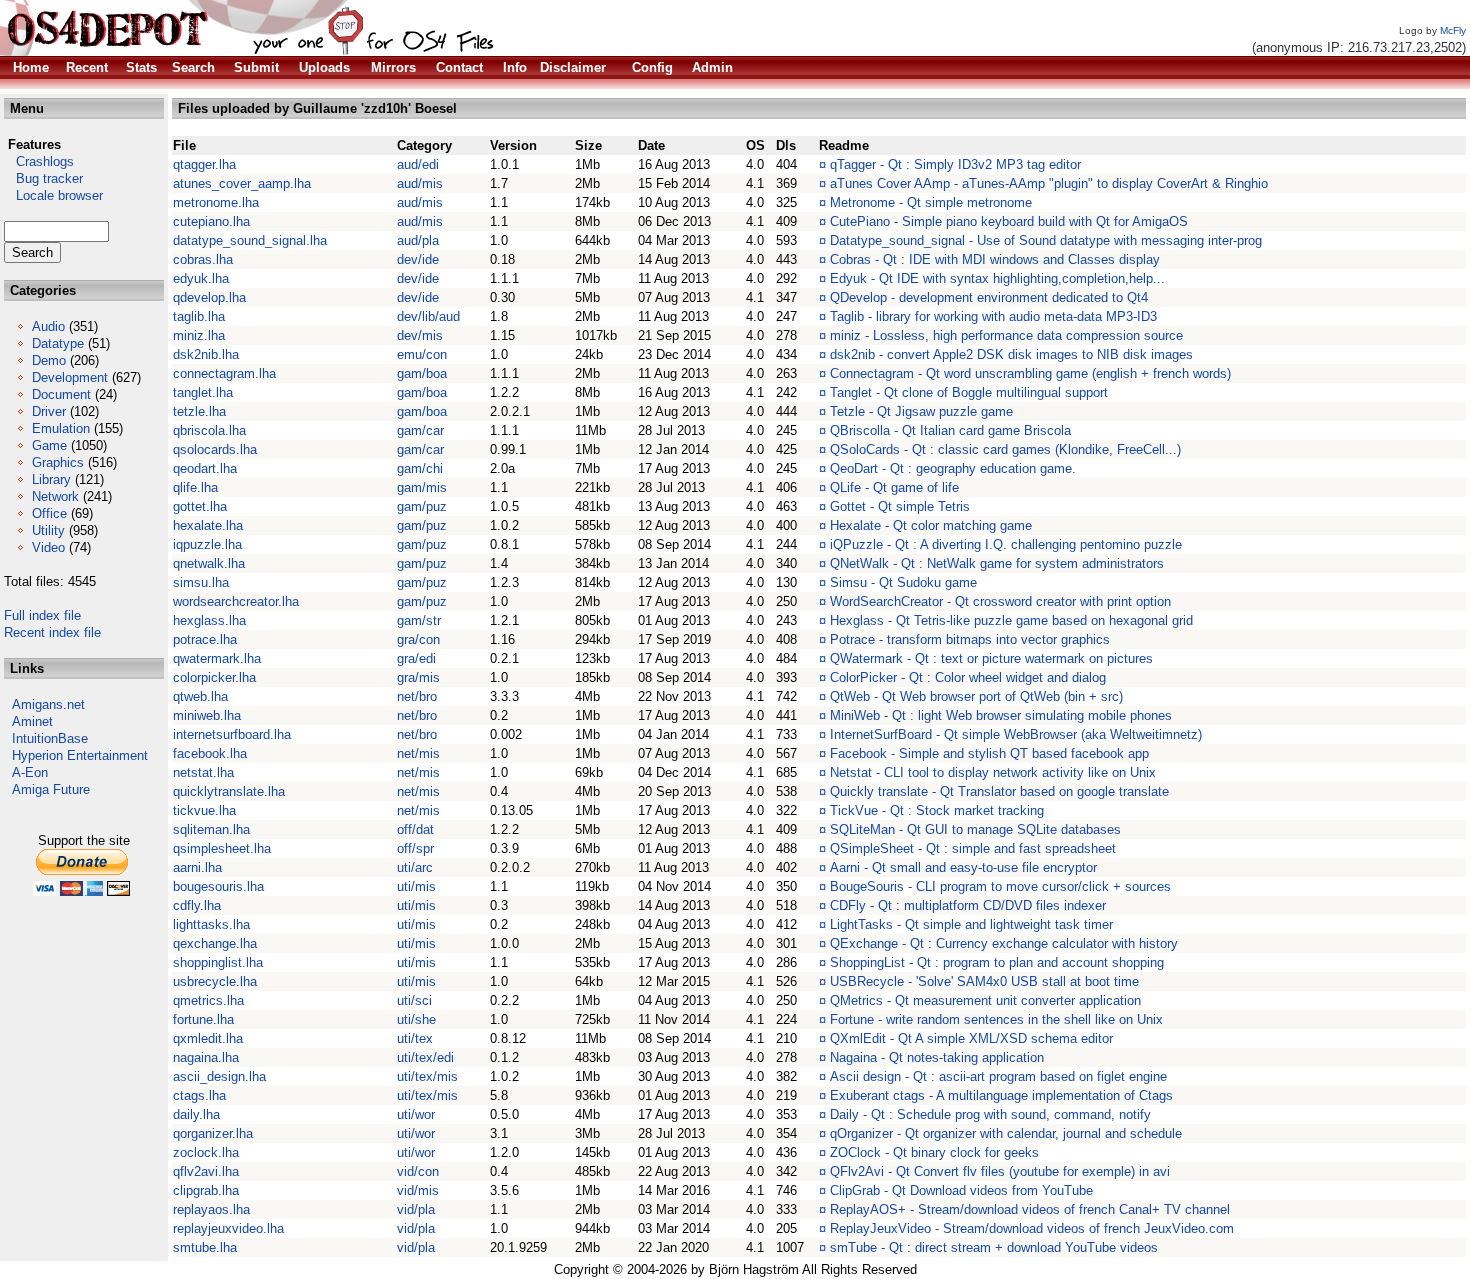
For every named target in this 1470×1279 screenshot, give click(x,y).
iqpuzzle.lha (207, 544)
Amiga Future (51, 789)
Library (51, 479)
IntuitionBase (50, 738)
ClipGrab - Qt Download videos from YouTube (961, 1190)
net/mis (418, 753)
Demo (49, 360)
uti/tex (415, 1038)
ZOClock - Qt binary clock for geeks (934, 1152)
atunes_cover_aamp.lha (242, 183)
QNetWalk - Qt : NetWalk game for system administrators (997, 563)
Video (48, 547)
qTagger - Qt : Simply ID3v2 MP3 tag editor (955, 164)
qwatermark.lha (217, 658)
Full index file (42, 615)
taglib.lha (199, 316)
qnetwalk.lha (209, 563)
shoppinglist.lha (218, 962)
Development (70, 377)
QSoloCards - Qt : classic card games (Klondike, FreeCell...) (1005, 449)
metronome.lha (216, 202)
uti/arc (415, 867)
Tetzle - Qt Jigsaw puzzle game (921, 411)
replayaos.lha (211, 1209)
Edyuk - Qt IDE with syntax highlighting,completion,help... (997, 278)
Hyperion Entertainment (80, 755)
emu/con (422, 354)
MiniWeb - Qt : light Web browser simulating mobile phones (1001, 715)
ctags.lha (199, 1095)
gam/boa (422, 373)
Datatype (58, 343)
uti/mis (416, 886)
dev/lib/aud (428, 316)
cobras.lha (203, 259)
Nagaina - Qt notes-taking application (937, 1057)
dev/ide (418, 259)
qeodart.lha (205, 468)
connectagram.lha (224, 373)
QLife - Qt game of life (894, 487)
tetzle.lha (199, 411)
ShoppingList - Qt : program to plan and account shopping (997, 962)
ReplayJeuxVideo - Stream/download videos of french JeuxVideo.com (1032, 1228)
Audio (48, 326)
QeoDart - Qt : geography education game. (953, 468)
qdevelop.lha (209, 297)
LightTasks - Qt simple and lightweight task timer (971, 924)
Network (55, 496)
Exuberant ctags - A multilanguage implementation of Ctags (1001, 1095)
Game (49, 445)
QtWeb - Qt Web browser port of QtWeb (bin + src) (976, 696)
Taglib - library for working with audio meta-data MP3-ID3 (993, 316)
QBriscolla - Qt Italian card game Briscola (950, 430)
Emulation (61, 428)
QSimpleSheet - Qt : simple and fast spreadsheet (973, 848)
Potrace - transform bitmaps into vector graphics (970, 639)
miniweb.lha (207, 715)
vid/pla (416, 1209)
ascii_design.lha (219, 1076)
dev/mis (420, 335)
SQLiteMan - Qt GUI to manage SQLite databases (975, 829)
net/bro (417, 696)
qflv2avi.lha (206, 1171)
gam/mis (422, 487)
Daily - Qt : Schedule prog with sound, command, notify (990, 1114)
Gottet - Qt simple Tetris (900, 506)
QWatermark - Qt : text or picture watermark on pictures (991, 658)
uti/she (416, 1019)
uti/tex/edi (425, 1057)
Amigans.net (48, 704)
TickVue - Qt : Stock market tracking (937, 810)
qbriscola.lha (209, 430)
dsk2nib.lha (206, 354)
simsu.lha (201, 582)
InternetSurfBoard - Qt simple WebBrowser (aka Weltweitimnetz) (1016, 734)
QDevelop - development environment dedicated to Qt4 (989, 297)
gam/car (420, 430)
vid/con (418, 1171)
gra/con (418, 639)
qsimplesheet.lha (222, 848)
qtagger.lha (204, 164)
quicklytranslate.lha (229, 791)
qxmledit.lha (208, 1038)
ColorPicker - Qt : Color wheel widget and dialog (968, 677)
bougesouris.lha (218, 886)
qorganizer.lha (213, 1133)
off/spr (415, 848)
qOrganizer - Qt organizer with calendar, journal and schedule (1006, 1133)
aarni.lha (197, 867)
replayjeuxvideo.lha (228, 1228)
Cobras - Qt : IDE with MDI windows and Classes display (995, 259)
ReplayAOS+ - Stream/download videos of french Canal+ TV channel (1030, 1209)
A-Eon (30, 772)
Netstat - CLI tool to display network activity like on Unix (993, 772)
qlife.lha (195, 487)
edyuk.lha (201, 278)
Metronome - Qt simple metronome (931, 202)
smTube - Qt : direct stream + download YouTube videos (994, 1247)
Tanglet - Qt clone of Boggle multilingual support (969, 392)
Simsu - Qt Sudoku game (903, 582)
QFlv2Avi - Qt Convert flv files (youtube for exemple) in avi (1000, 1171)
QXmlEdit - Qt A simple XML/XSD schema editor (971, 1038)
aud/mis (420, 183)
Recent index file (52, 632)
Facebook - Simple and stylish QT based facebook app (989, 753)
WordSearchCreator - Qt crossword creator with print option (1000, 601)
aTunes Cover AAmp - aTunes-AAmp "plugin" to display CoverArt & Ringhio (1049, 183)
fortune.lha (203, 1019)
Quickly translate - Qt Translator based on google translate (999, 791)
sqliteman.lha (211, 829)
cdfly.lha (197, 905)
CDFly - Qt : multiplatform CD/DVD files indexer (968, 905)
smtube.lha (205, 1247)
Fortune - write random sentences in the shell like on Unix (996, 1019)
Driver (49, 411)
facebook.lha (210, 753)
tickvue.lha (204, 810)
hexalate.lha (208, 525)
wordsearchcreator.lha (236, 601)
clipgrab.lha (206, 1190)
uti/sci (414, 1000)
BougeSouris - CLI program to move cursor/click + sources (1000, 886)
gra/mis (418, 677)
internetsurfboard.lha (232, 734)
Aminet (32, 721)
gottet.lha (200, 506)
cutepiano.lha (211, 221)
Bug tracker (43, 178)
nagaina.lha (206, 1057)
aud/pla (418, 240)
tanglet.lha (203, 392)
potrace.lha (205, 639)
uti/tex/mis (427, 1076)
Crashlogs (39, 161)
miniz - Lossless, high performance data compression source (1006, 335)
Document (61, 394)
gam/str (419, 620)
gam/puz (422, 506)
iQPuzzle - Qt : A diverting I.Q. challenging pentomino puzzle (1006, 544)
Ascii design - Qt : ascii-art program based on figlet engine (998, 1076)
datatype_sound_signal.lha (250, 240)
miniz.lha (199, 335)
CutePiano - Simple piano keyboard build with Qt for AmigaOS (1009, 221)
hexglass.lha (209, 620)
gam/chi (420, 468)
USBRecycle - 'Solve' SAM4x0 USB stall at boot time (984, 981)
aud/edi (418, 164)
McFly (1453, 30)
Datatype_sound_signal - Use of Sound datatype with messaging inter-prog (1046, 240)
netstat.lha (203, 772)
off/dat (415, 829)
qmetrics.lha (208, 1000)
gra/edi (416, 658)
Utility (48, 530)
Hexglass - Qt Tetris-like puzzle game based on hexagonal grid (1011, 620)
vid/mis (418, 1190)
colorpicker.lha (214, 677)
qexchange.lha (215, 943)
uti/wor (416, 1114)
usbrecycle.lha (215, 981)
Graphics (58, 462)
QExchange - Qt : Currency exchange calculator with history (1004, 943)
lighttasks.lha (211, 924)
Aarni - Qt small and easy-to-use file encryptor (963, 867)
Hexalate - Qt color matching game (931, 525)
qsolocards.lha (215, 449)
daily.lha (196, 1114)
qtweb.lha (200, 696)
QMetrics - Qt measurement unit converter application (985, 1000)
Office (49, 513)
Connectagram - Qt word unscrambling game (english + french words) (1030, 373)
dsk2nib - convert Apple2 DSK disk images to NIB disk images (1011, 354)
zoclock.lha (206, 1152)
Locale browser (53, 195)
